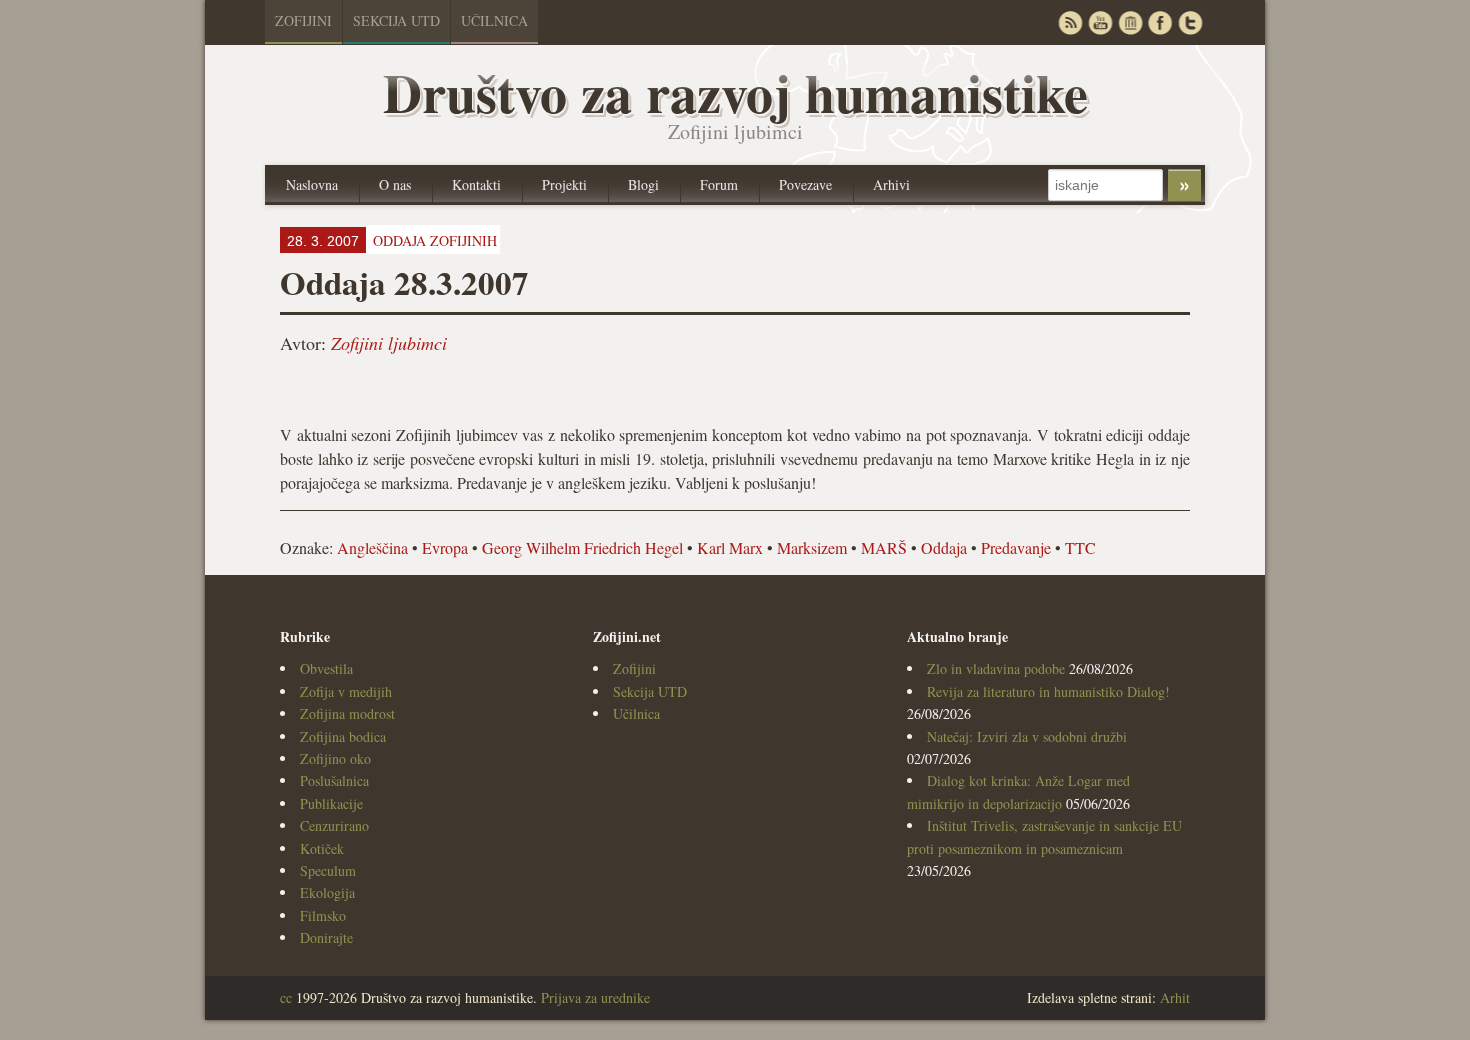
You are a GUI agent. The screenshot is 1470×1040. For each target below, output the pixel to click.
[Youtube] (1100, 22)
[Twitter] (1190, 22)
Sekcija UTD (396, 20)
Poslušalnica (334, 780)
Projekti (564, 184)
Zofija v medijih (346, 691)
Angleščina (372, 547)
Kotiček (322, 848)
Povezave (805, 184)
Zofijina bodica (343, 736)
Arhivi (891, 184)
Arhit (1175, 997)
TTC (1080, 547)
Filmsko (323, 915)
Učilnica (494, 20)
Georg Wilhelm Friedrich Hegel (582, 547)
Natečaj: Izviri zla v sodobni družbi (1027, 736)
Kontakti (476, 184)
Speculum (328, 870)
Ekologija (327, 892)
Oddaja (944, 547)
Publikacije (331, 803)
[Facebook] (1160, 22)
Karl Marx (730, 547)
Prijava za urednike (595, 997)
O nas (395, 184)
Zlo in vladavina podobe (996, 668)
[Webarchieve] (1130, 22)
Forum (719, 184)
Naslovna (312, 184)
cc (286, 997)
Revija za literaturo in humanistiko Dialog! (1048, 691)
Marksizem (812, 547)
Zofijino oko (335, 758)
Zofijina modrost (347, 713)
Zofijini (303, 20)
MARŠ (884, 547)
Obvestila (326, 668)
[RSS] (1070, 22)
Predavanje (1016, 547)
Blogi (643, 184)
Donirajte (326, 937)
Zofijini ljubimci (389, 343)
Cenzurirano (334, 825)
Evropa (445, 547)
